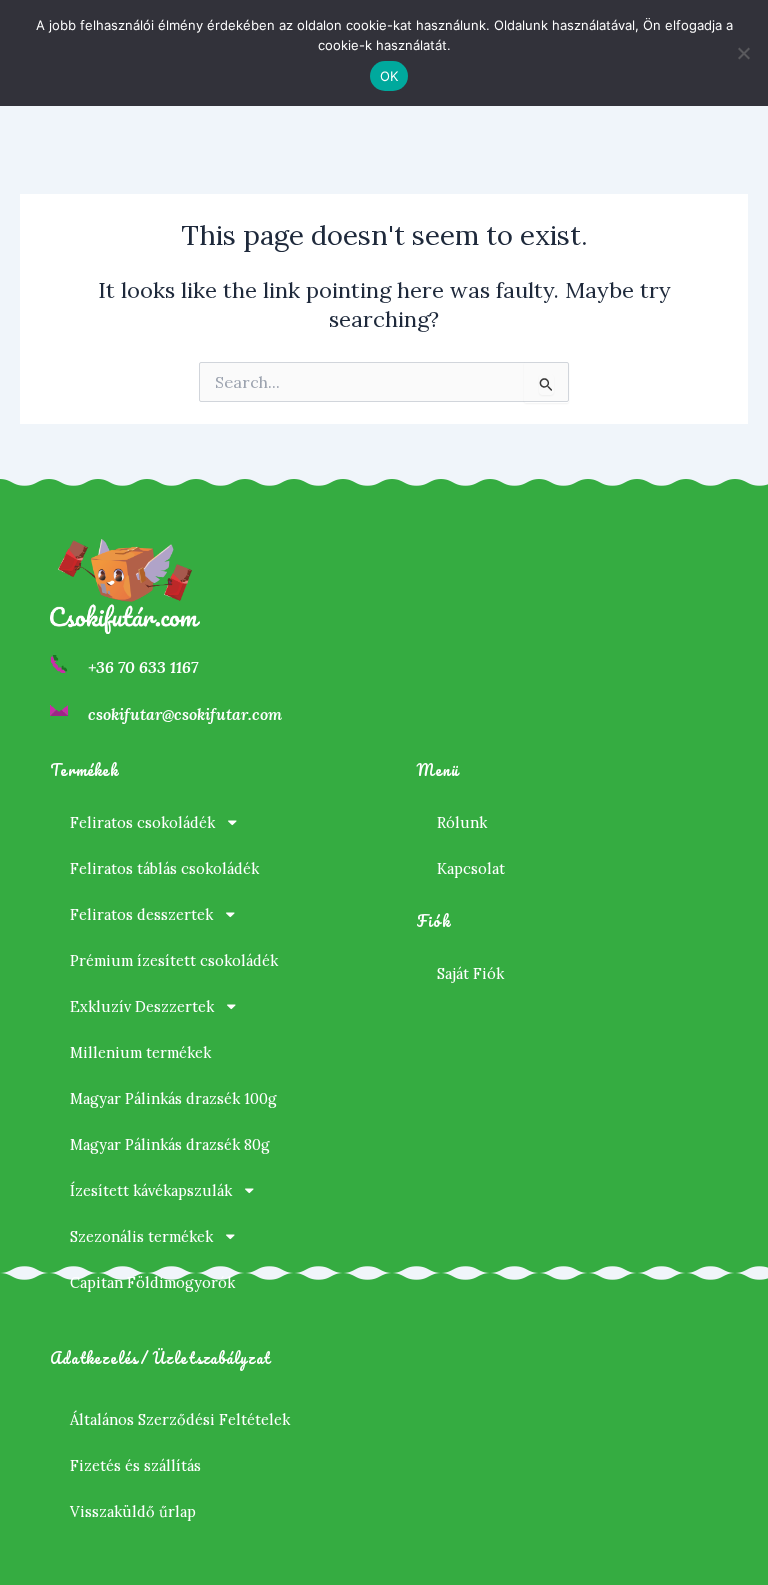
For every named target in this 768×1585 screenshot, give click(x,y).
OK (389, 76)
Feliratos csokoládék (142, 822)
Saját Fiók (470, 973)
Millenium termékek (140, 1052)
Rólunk (462, 822)
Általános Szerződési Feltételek (180, 1419)
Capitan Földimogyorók (152, 1282)
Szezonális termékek (141, 1236)
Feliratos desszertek (141, 914)
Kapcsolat (471, 868)
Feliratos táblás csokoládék (164, 868)
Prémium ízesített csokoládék (174, 960)
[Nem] (743, 53)
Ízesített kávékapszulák (151, 1190)
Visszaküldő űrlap (133, 1511)
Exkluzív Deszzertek (142, 1006)
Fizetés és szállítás (135, 1465)
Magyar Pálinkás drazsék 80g (170, 1144)
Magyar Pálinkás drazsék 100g (173, 1098)
